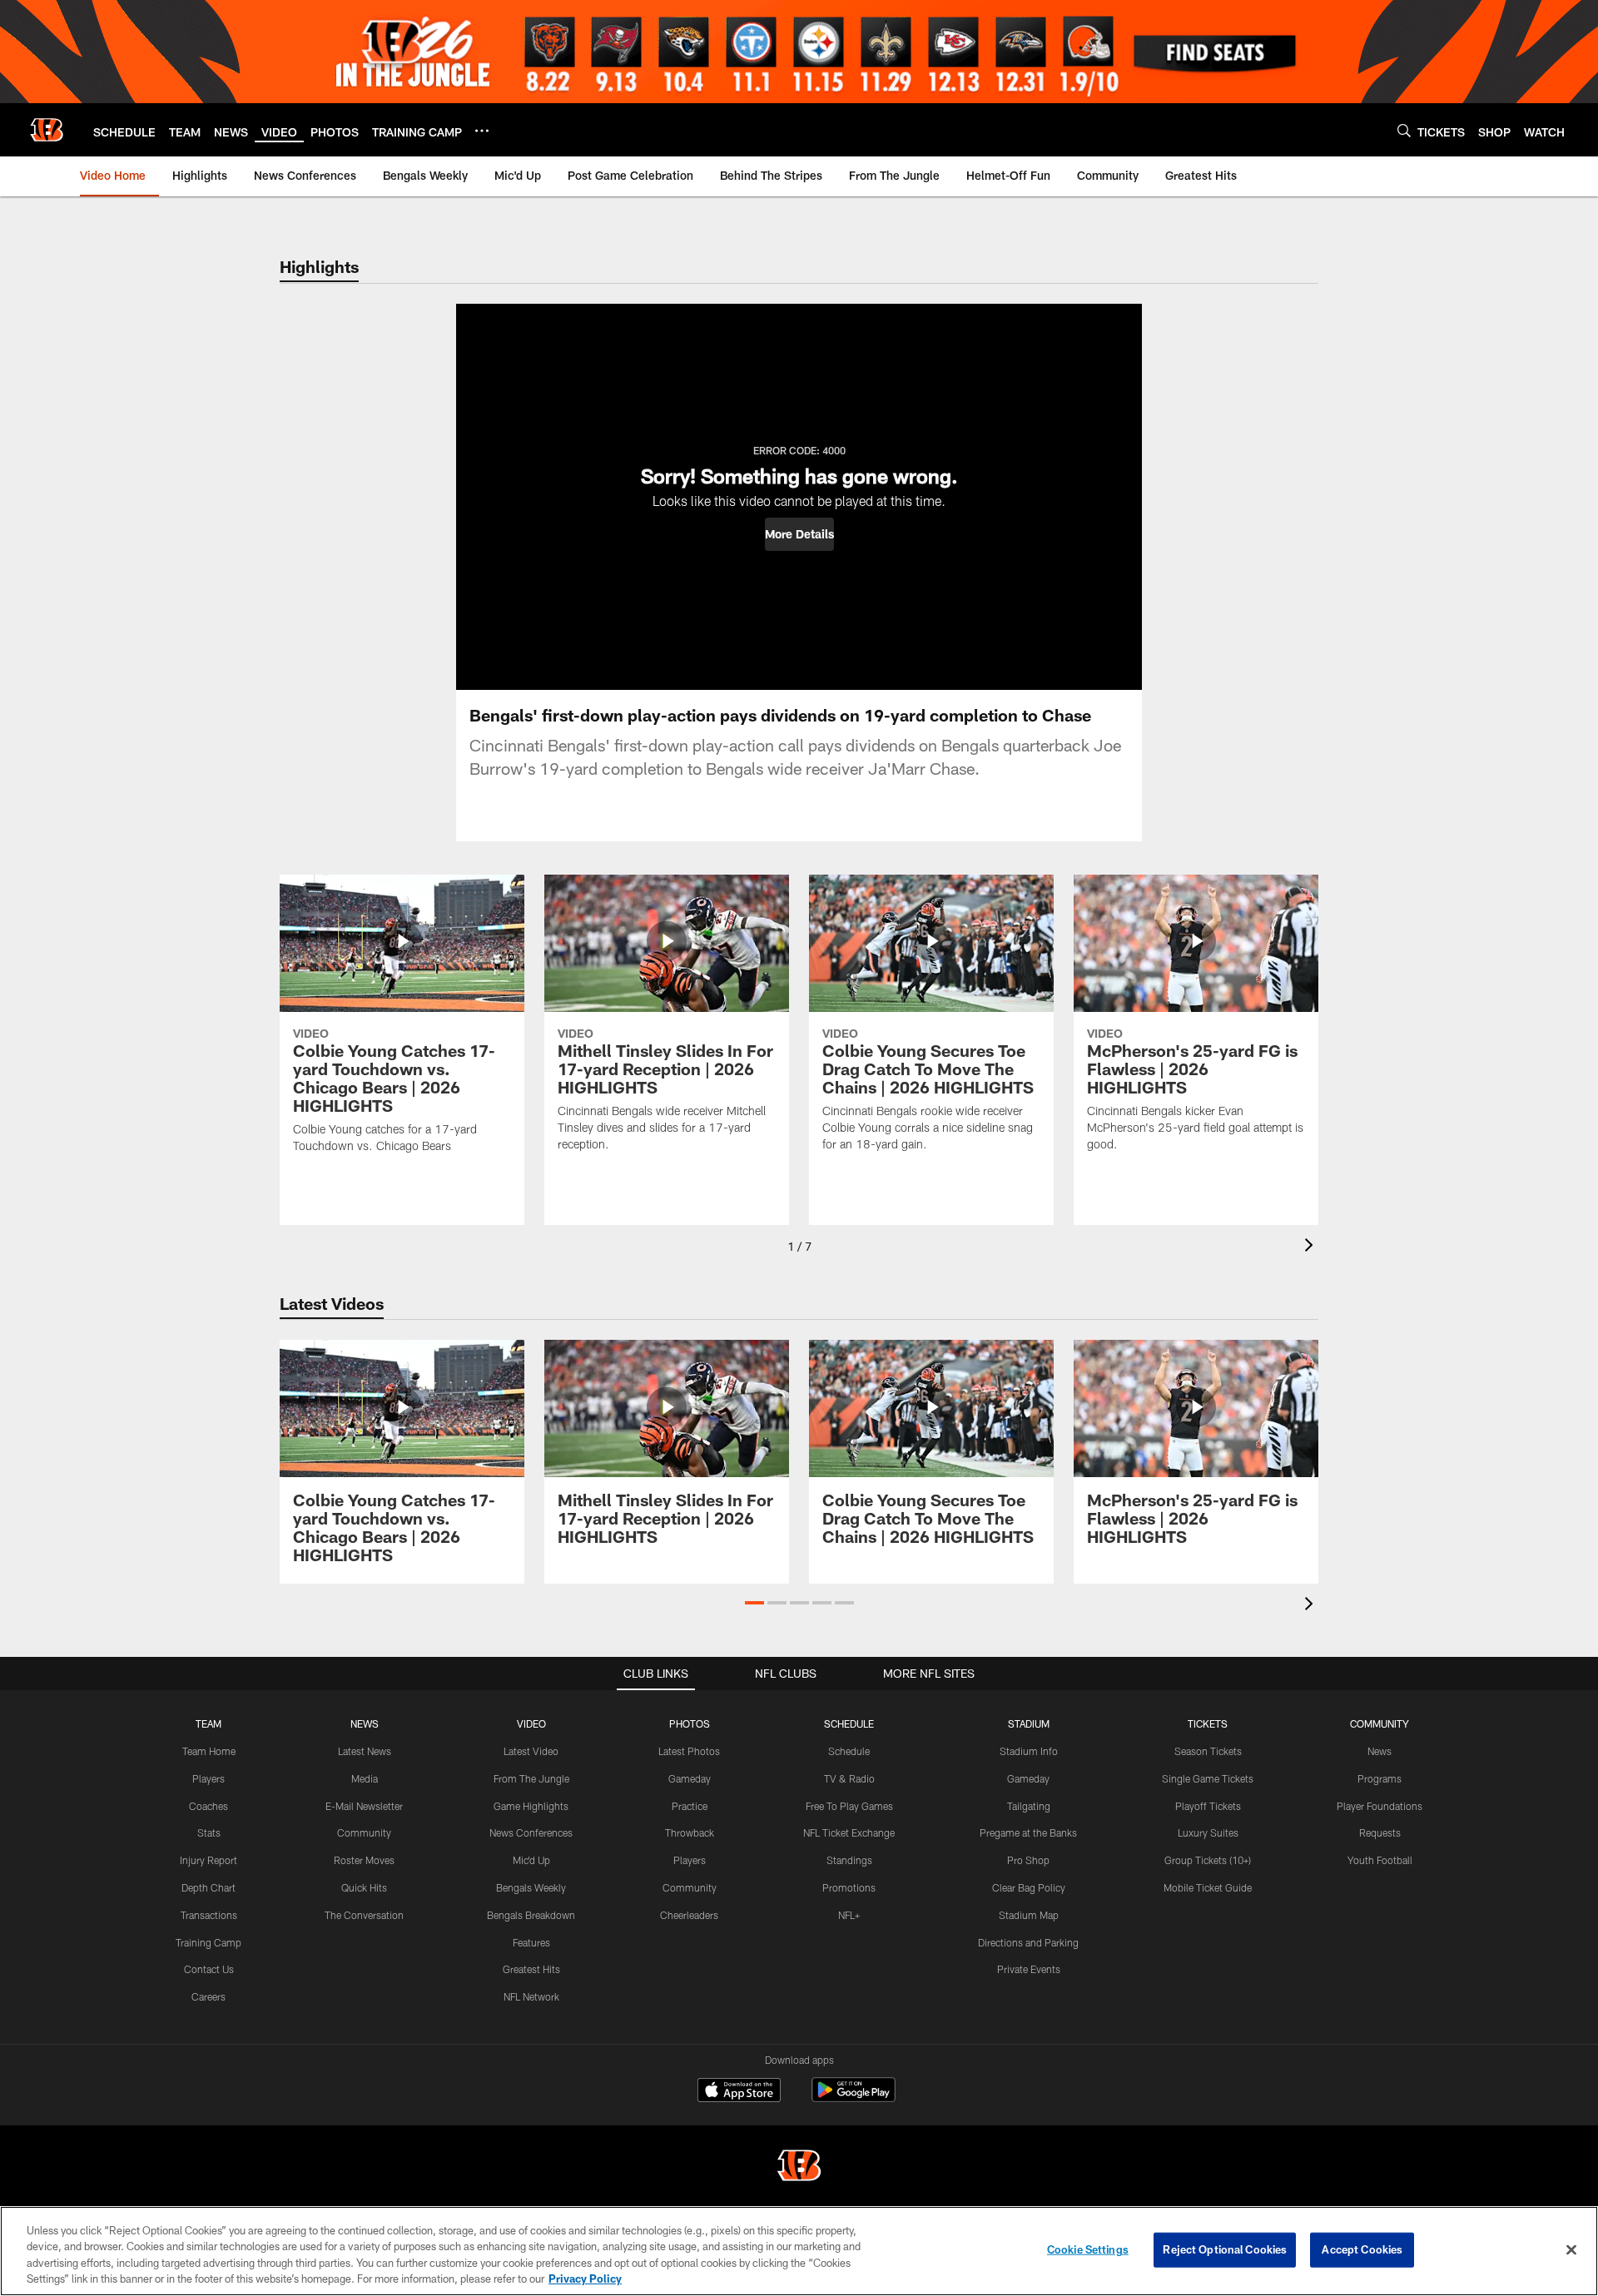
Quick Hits (364, 1887)
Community (364, 1832)
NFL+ (849, 1915)
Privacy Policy (585, 2279)
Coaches (208, 1806)
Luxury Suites (1208, 1832)
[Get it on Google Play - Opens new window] (854, 2098)
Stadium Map (1029, 1915)
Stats (209, 1832)
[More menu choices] (482, 131)
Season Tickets (1208, 1751)
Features (531, 1942)
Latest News (365, 1751)
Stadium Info (1029, 1751)
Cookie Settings (1088, 2249)
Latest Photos (689, 1751)
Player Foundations (1380, 1806)
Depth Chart (208, 1887)
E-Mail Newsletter (364, 1806)
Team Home (209, 1751)
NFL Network (531, 1996)
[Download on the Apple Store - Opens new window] (739, 2092)
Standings (849, 1860)
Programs (1380, 1778)
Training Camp (208, 1942)
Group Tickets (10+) (1208, 1860)
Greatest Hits (531, 1969)
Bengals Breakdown (531, 1915)
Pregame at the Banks (1028, 1832)
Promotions (849, 1887)
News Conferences (531, 1832)
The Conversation (364, 1915)
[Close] (1571, 2249)
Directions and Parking (1028, 1942)
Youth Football (1380, 1860)
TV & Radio (849, 1778)
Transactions (209, 1915)
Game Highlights (531, 1806)
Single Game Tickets (1208, 1778)
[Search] (1404, 130)
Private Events (1029, 1969)
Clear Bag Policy (1029, 1887)
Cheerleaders (689, 1915)
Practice (690, 1806)
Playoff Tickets (1208, 1806)
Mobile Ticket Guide (1208, 1887)
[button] (799, 534)
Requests (1380, 1832)
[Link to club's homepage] (47, 130)
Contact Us (209, 1969)
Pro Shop (1028, 1860)
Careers (208, 1996)
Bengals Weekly (531, 1887)
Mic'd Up (531, 1860)
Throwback (690, 1832)
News (1380, 1751)
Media (365, 1778)
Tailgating (1029, 1806)
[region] (799, 2251)
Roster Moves (364, 1860)
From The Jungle (531, 1778)
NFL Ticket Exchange (849, 1832)
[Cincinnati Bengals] (799, 2167)
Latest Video (531, 1751)
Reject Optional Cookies (1225, 2249)
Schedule (849, 1751)
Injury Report (208, 1860)
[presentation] (1312, 1247)
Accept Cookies (1362, 2249)
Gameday (690, 1778)
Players (208, 1778)
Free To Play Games (849, 1806)
